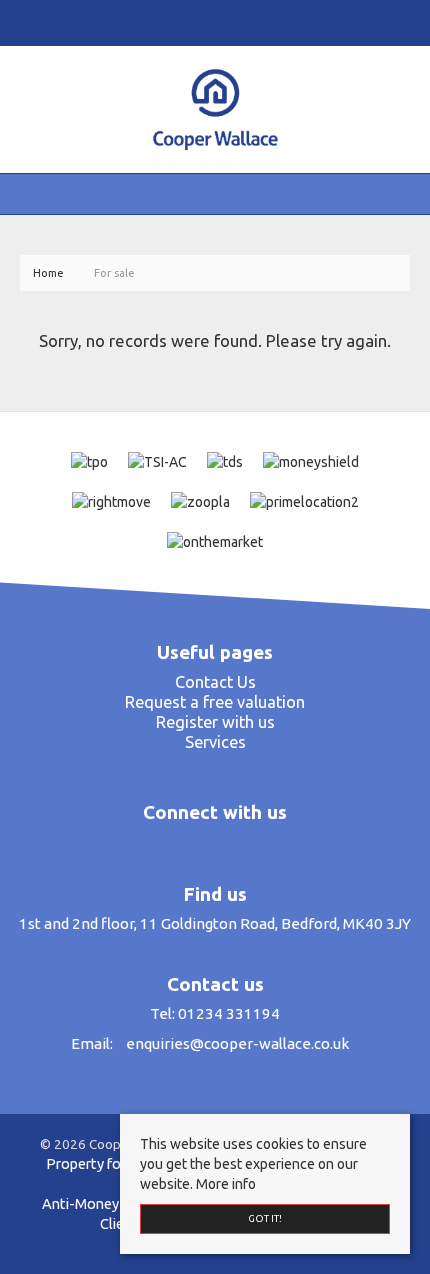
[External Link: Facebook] (202, 22)
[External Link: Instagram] (210, 22)
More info (226, 1184)
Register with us (215, 722)
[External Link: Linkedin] (218, 22)
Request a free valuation (215, 702)
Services (215, 742)
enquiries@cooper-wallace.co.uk (237, 1043)
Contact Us (215, 682)
